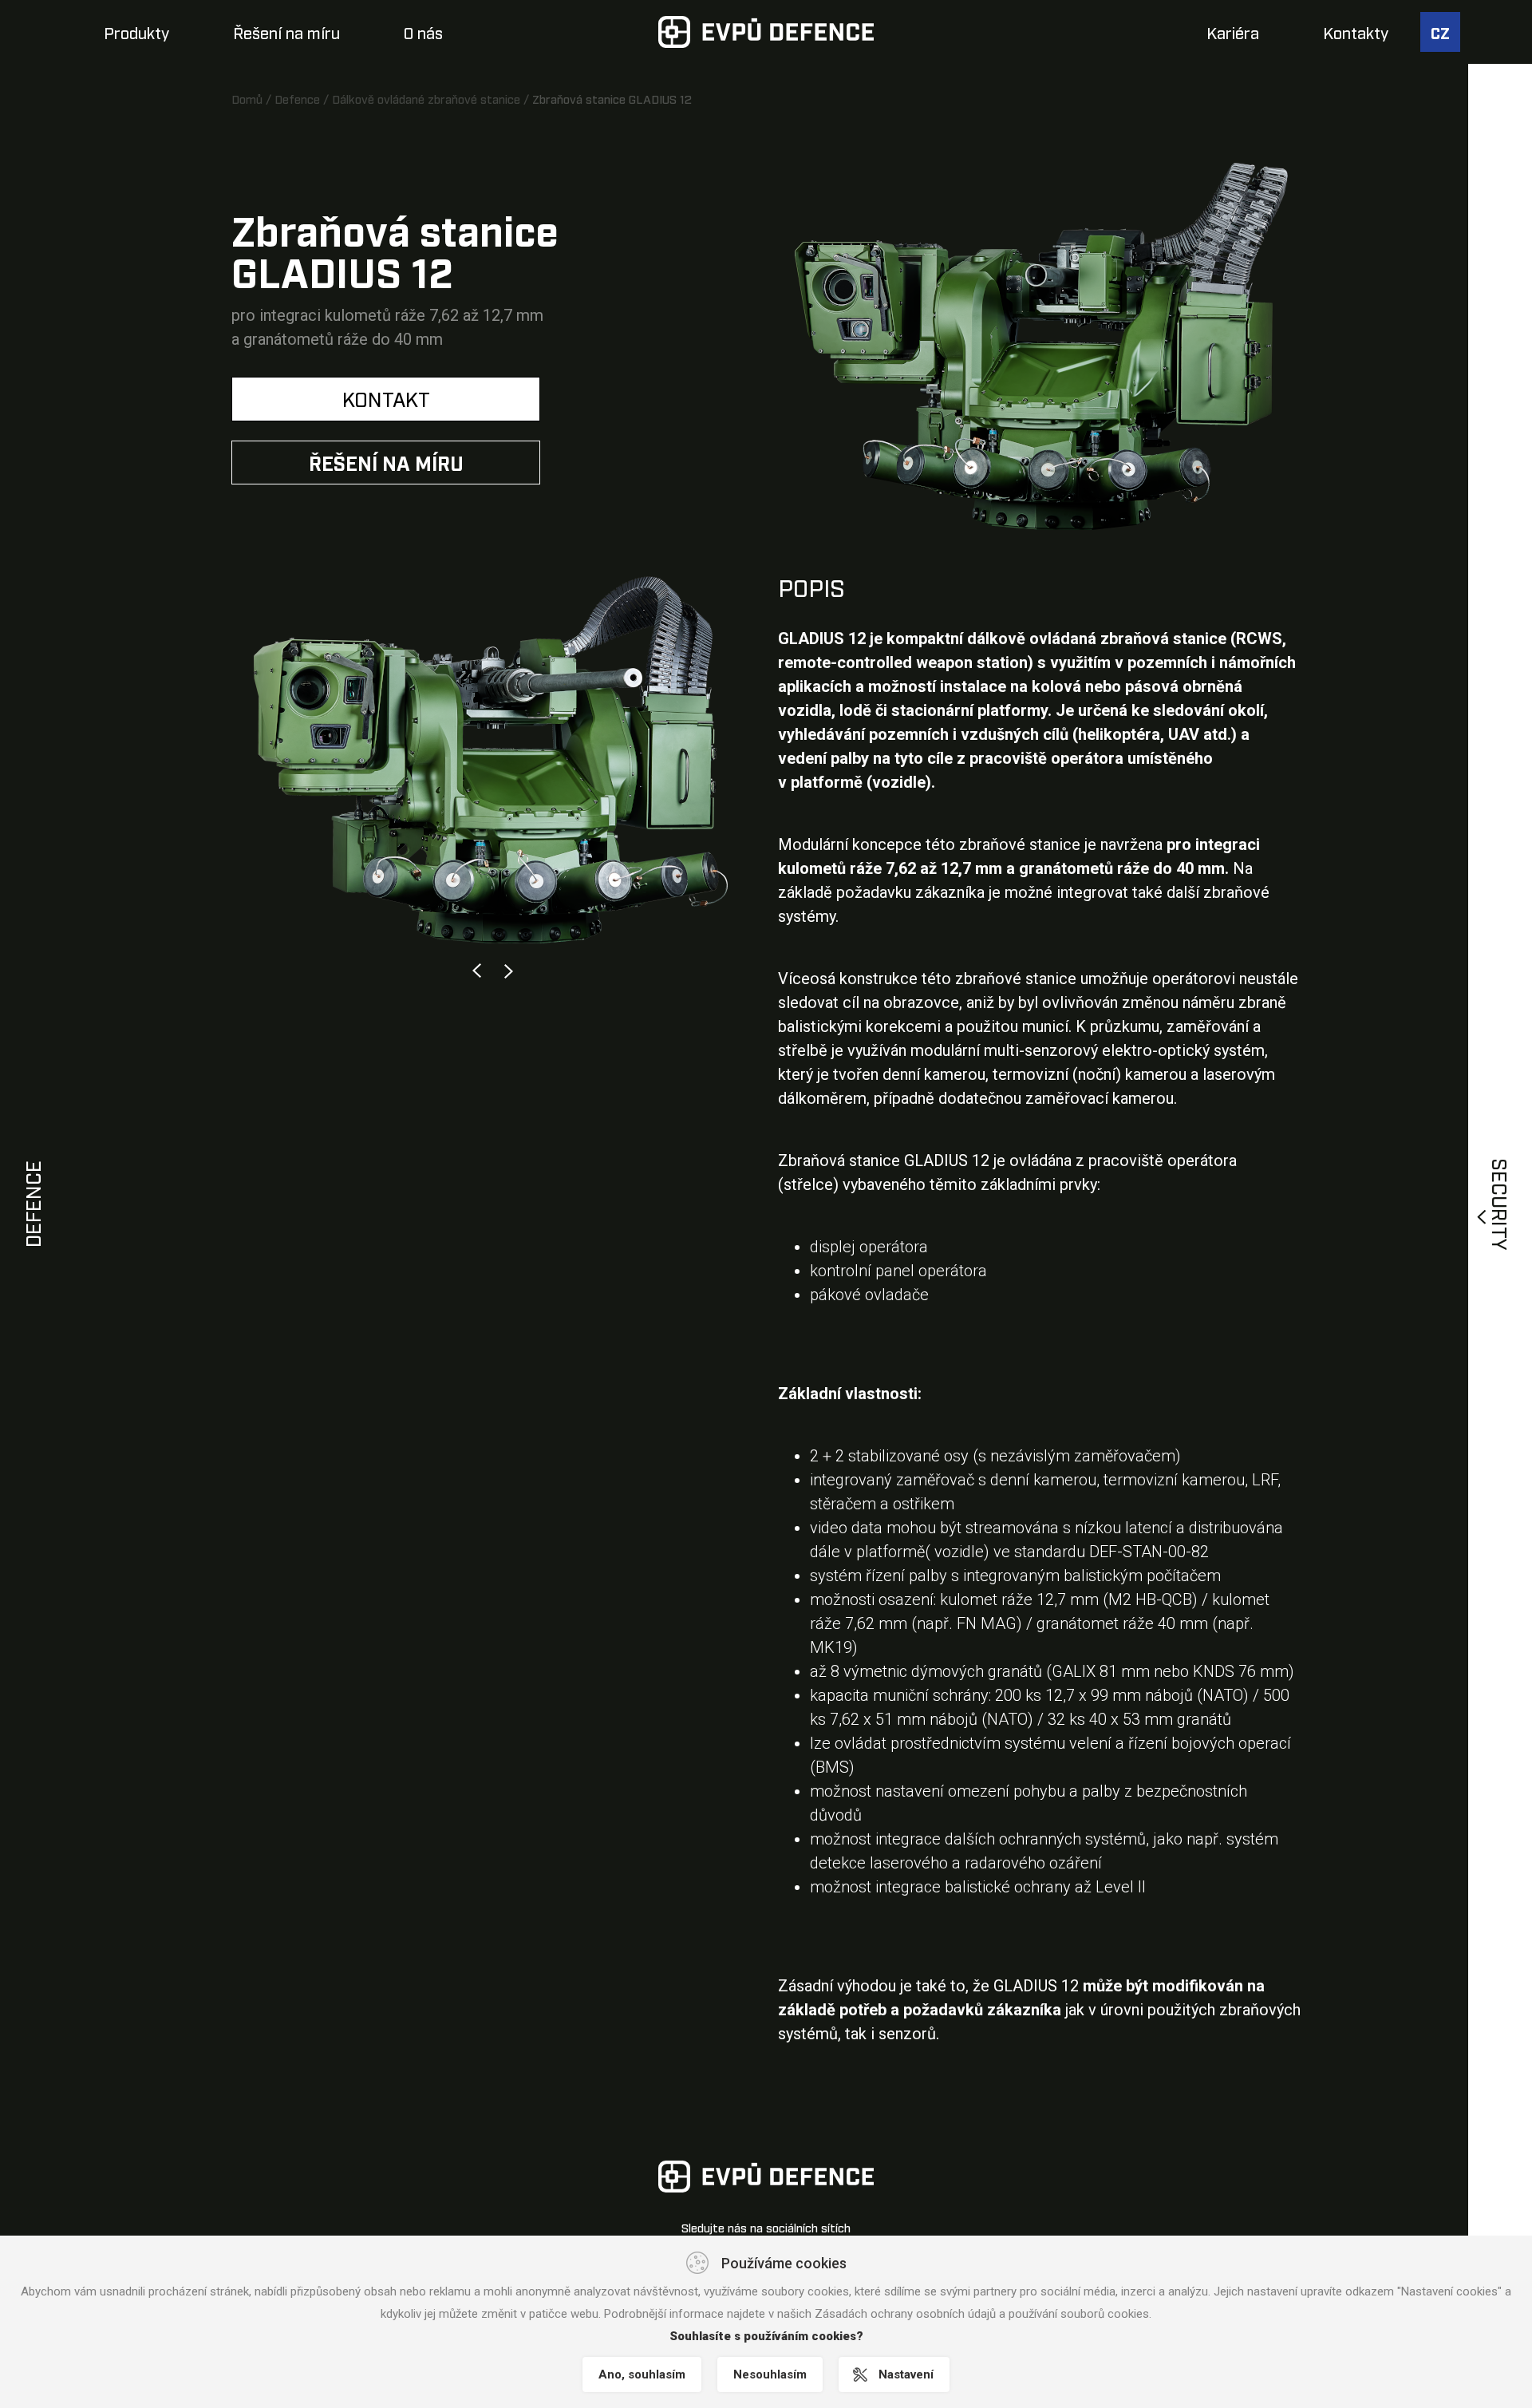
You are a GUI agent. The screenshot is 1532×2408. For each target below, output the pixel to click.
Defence (297, 98)
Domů (247, 98)
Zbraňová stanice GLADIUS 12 (612, 98)
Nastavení (906, 2374)
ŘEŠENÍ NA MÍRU (386, 462)
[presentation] (477, 971)
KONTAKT (386, 398)
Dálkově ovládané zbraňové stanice (426, 98)
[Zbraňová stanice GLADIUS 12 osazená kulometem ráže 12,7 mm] (493, 760)
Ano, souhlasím (642, 2374)
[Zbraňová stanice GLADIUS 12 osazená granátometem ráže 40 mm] (1041, 342)
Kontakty (1356, 32)
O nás (423, 32)
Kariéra (1233, 32)
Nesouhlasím (770, 2374)
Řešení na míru (286, 32)
